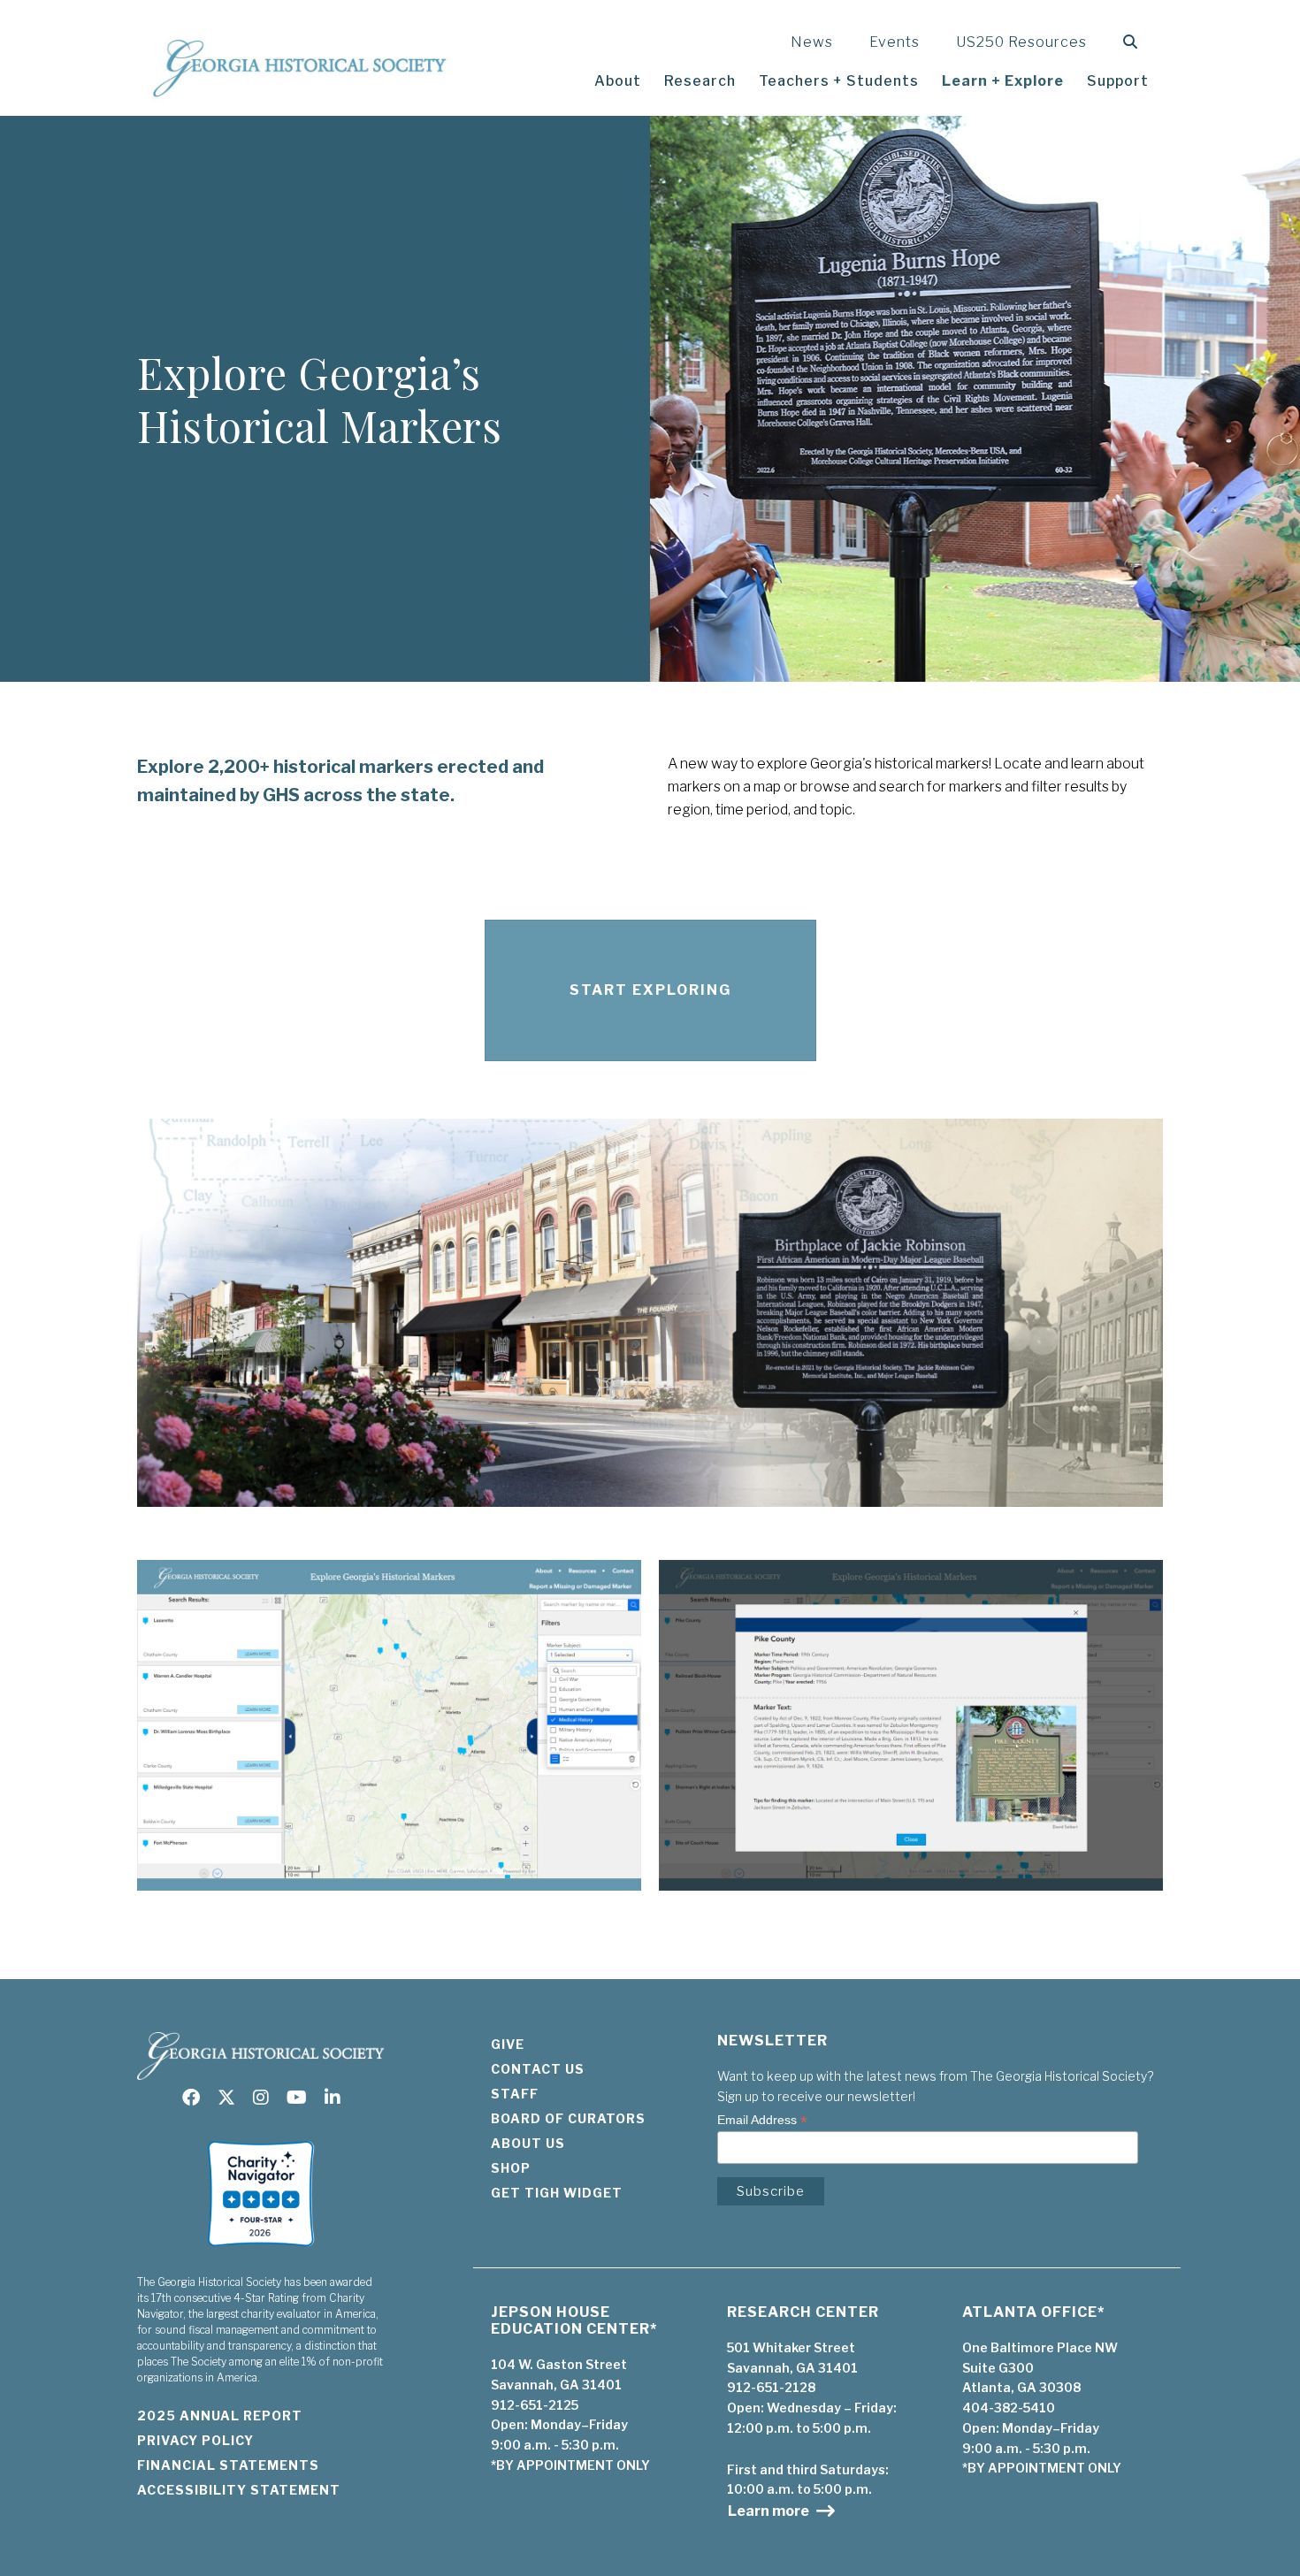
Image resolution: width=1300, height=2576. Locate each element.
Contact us (538, 2069)
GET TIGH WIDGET (557, 2193)
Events (895, 42)
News (812, 42)
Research (700, 81)
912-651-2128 (771, 2387)
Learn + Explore (1003, 81)
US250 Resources (1021, 42)
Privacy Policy (195, 2440)
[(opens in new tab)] (261, 2252)
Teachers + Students (839, 81)
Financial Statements (228, 2465)
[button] (1134, 42)
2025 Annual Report (220, 2415)
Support (1118, 81)
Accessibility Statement (239, 2490)
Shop (511, 2168)
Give (508, 2044)
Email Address (762, 2120)
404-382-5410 (1009, 2408)
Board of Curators (568, 2118)
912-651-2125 (535, 2405)
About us (528, 2143)
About (618, 81)
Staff (515, 2094)
